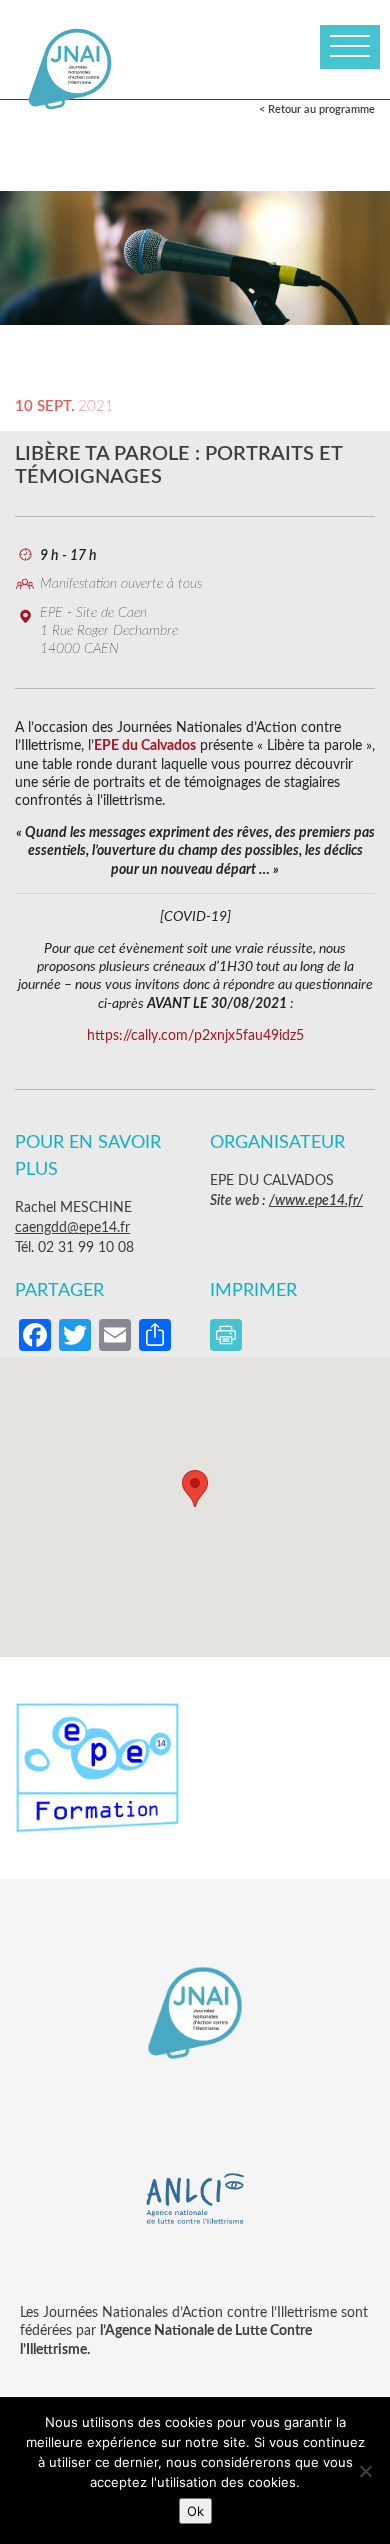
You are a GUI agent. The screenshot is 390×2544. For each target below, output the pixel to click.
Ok (195, 2511)
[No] (365, 2471)
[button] (195, 1488)
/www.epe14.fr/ (316, 1201)
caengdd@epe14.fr (72, 1228)
